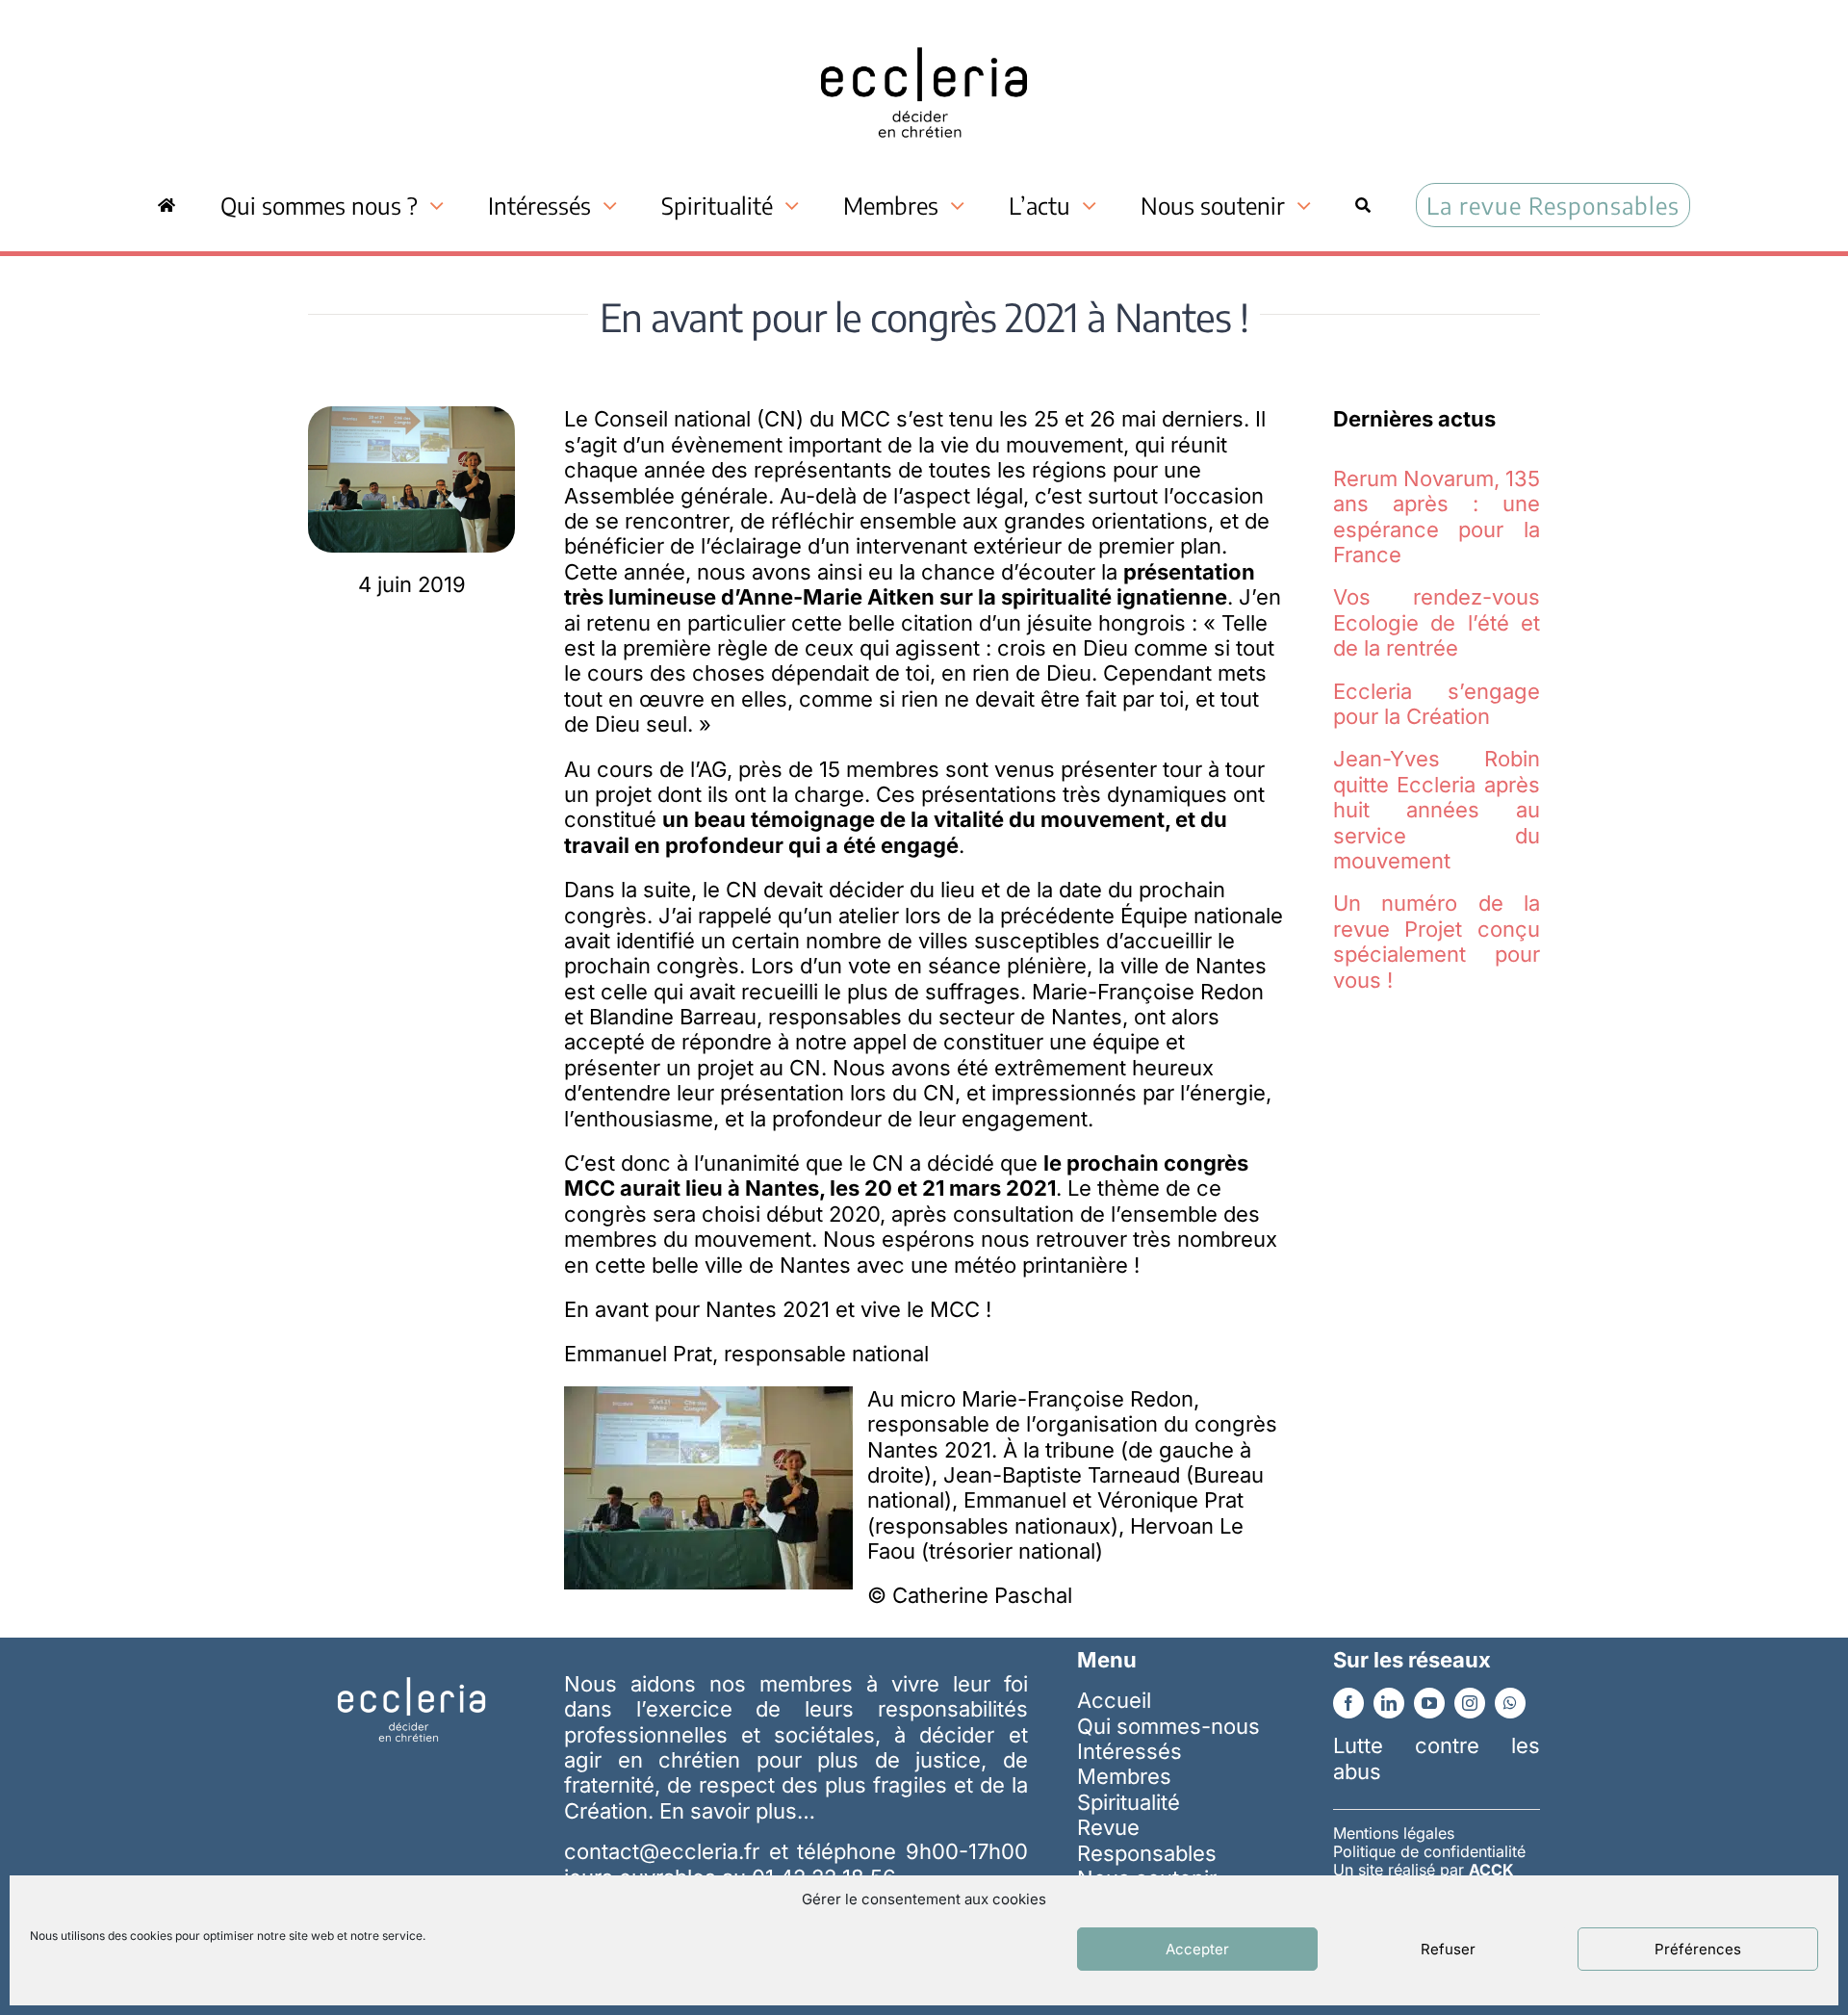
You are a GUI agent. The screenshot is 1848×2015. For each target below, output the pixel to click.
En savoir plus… (737, 1811)
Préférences (1698, 1949)
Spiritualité (1129, 1802)
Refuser (1448, 1949)
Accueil (1114, 1700)
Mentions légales (1394, 1833)
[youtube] (1429, 1703)
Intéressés (1129, 1751)
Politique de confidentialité (1429, 1851)
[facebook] (1348, 1703)
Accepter (1197, 1949)
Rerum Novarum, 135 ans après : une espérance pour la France (1437, 517)
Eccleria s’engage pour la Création (1437, 704)
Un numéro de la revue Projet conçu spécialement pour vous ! (1437, 941)
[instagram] (1470, 1703)
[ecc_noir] (924, 30)
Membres (1124, 1776)
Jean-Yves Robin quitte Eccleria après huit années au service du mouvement (1437, 810)
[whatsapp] (1510, 1703)
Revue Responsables (1147, 1840)
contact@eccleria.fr (666, 1851)
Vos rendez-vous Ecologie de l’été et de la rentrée (1437, 622)
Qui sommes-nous (1168, 1726)
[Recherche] (1363, 205)
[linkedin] (1389, 1703)
